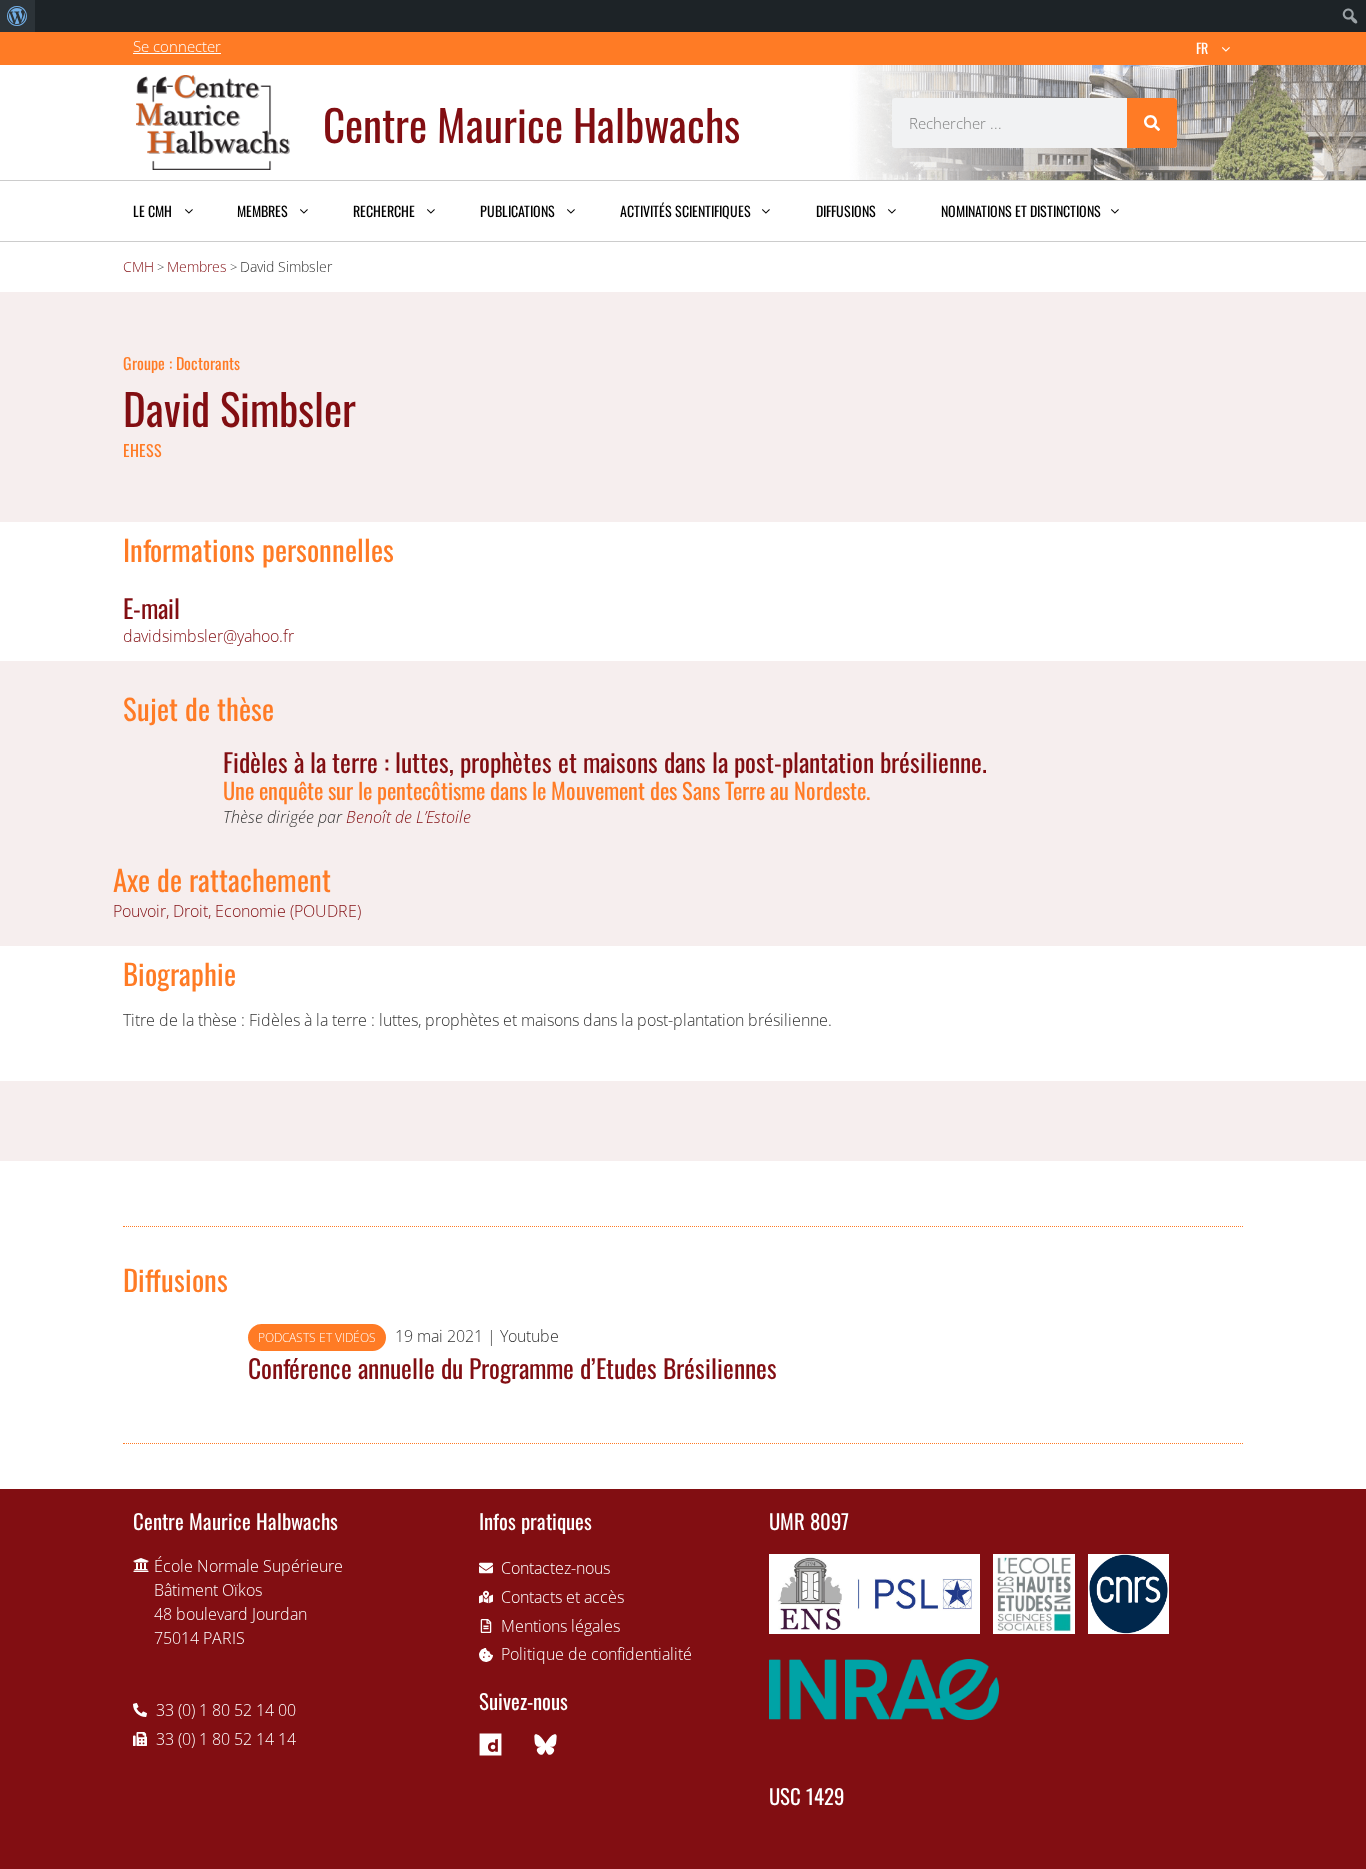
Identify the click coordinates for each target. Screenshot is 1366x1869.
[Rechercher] (1152, 123)
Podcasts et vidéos (317, 1337)
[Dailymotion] (491, 1744)
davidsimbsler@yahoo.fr (208, 636)
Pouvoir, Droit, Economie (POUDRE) (237, 911)
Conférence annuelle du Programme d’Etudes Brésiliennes (512, 1367)
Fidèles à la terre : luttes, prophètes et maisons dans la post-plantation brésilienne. (605, 761)
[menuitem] (17, 16)
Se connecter (177, 46)
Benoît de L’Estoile (408, 817)
